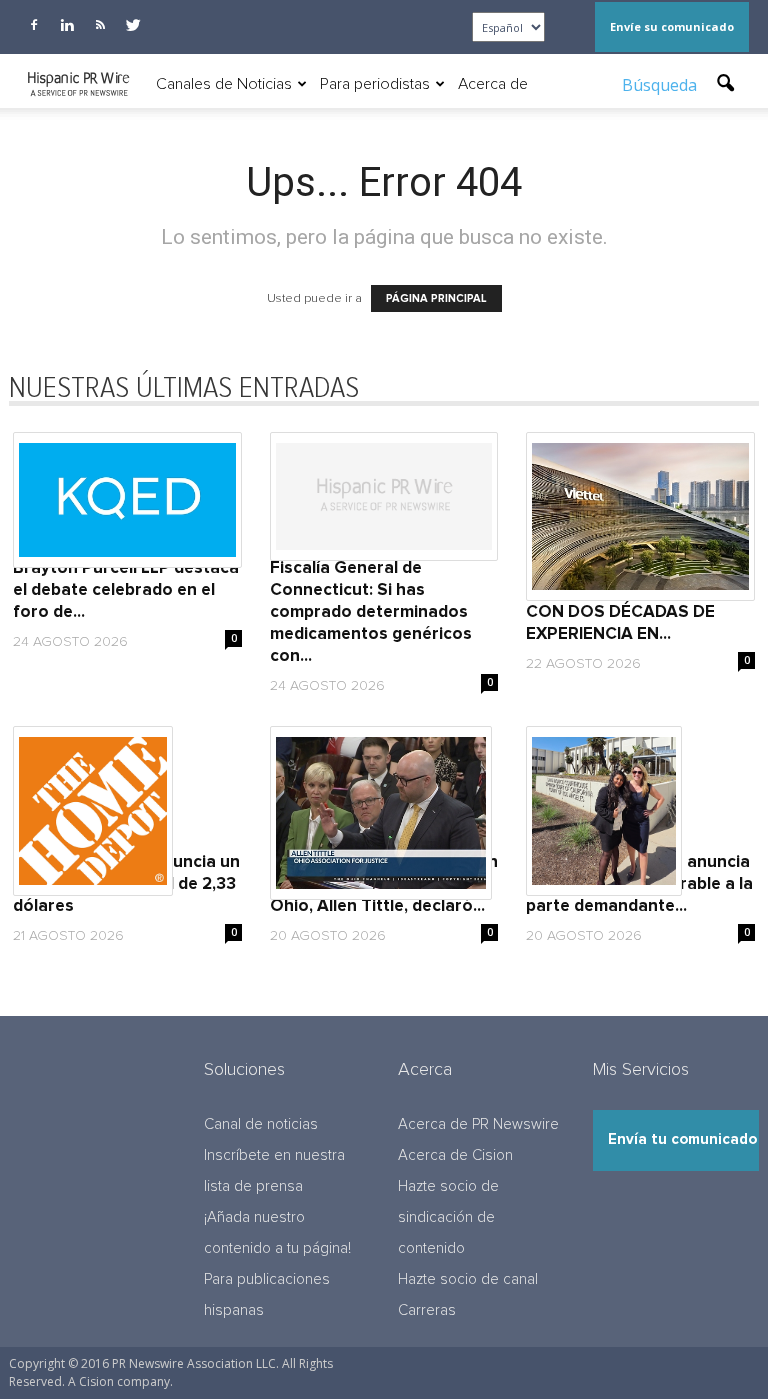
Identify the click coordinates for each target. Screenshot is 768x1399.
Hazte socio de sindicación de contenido (448, 1217)
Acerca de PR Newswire (478, 1124)
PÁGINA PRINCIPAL (436, 298)
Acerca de (493, 84)
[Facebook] (34, 25)
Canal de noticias (261, 1124)
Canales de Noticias (224, 84)
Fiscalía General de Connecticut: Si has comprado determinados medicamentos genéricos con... (371, 612)
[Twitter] (133, 25)
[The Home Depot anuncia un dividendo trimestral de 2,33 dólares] (127, 811)
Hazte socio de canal (468, 1279)
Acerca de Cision (455, 1155)
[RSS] (100, 25)
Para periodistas (375, 84)
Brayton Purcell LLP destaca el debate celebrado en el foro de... (126, 590)
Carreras (427, 1310)
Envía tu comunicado (682, 1139)
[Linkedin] (67, 25)
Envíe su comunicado (672, 26)
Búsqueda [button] (661, 85)
